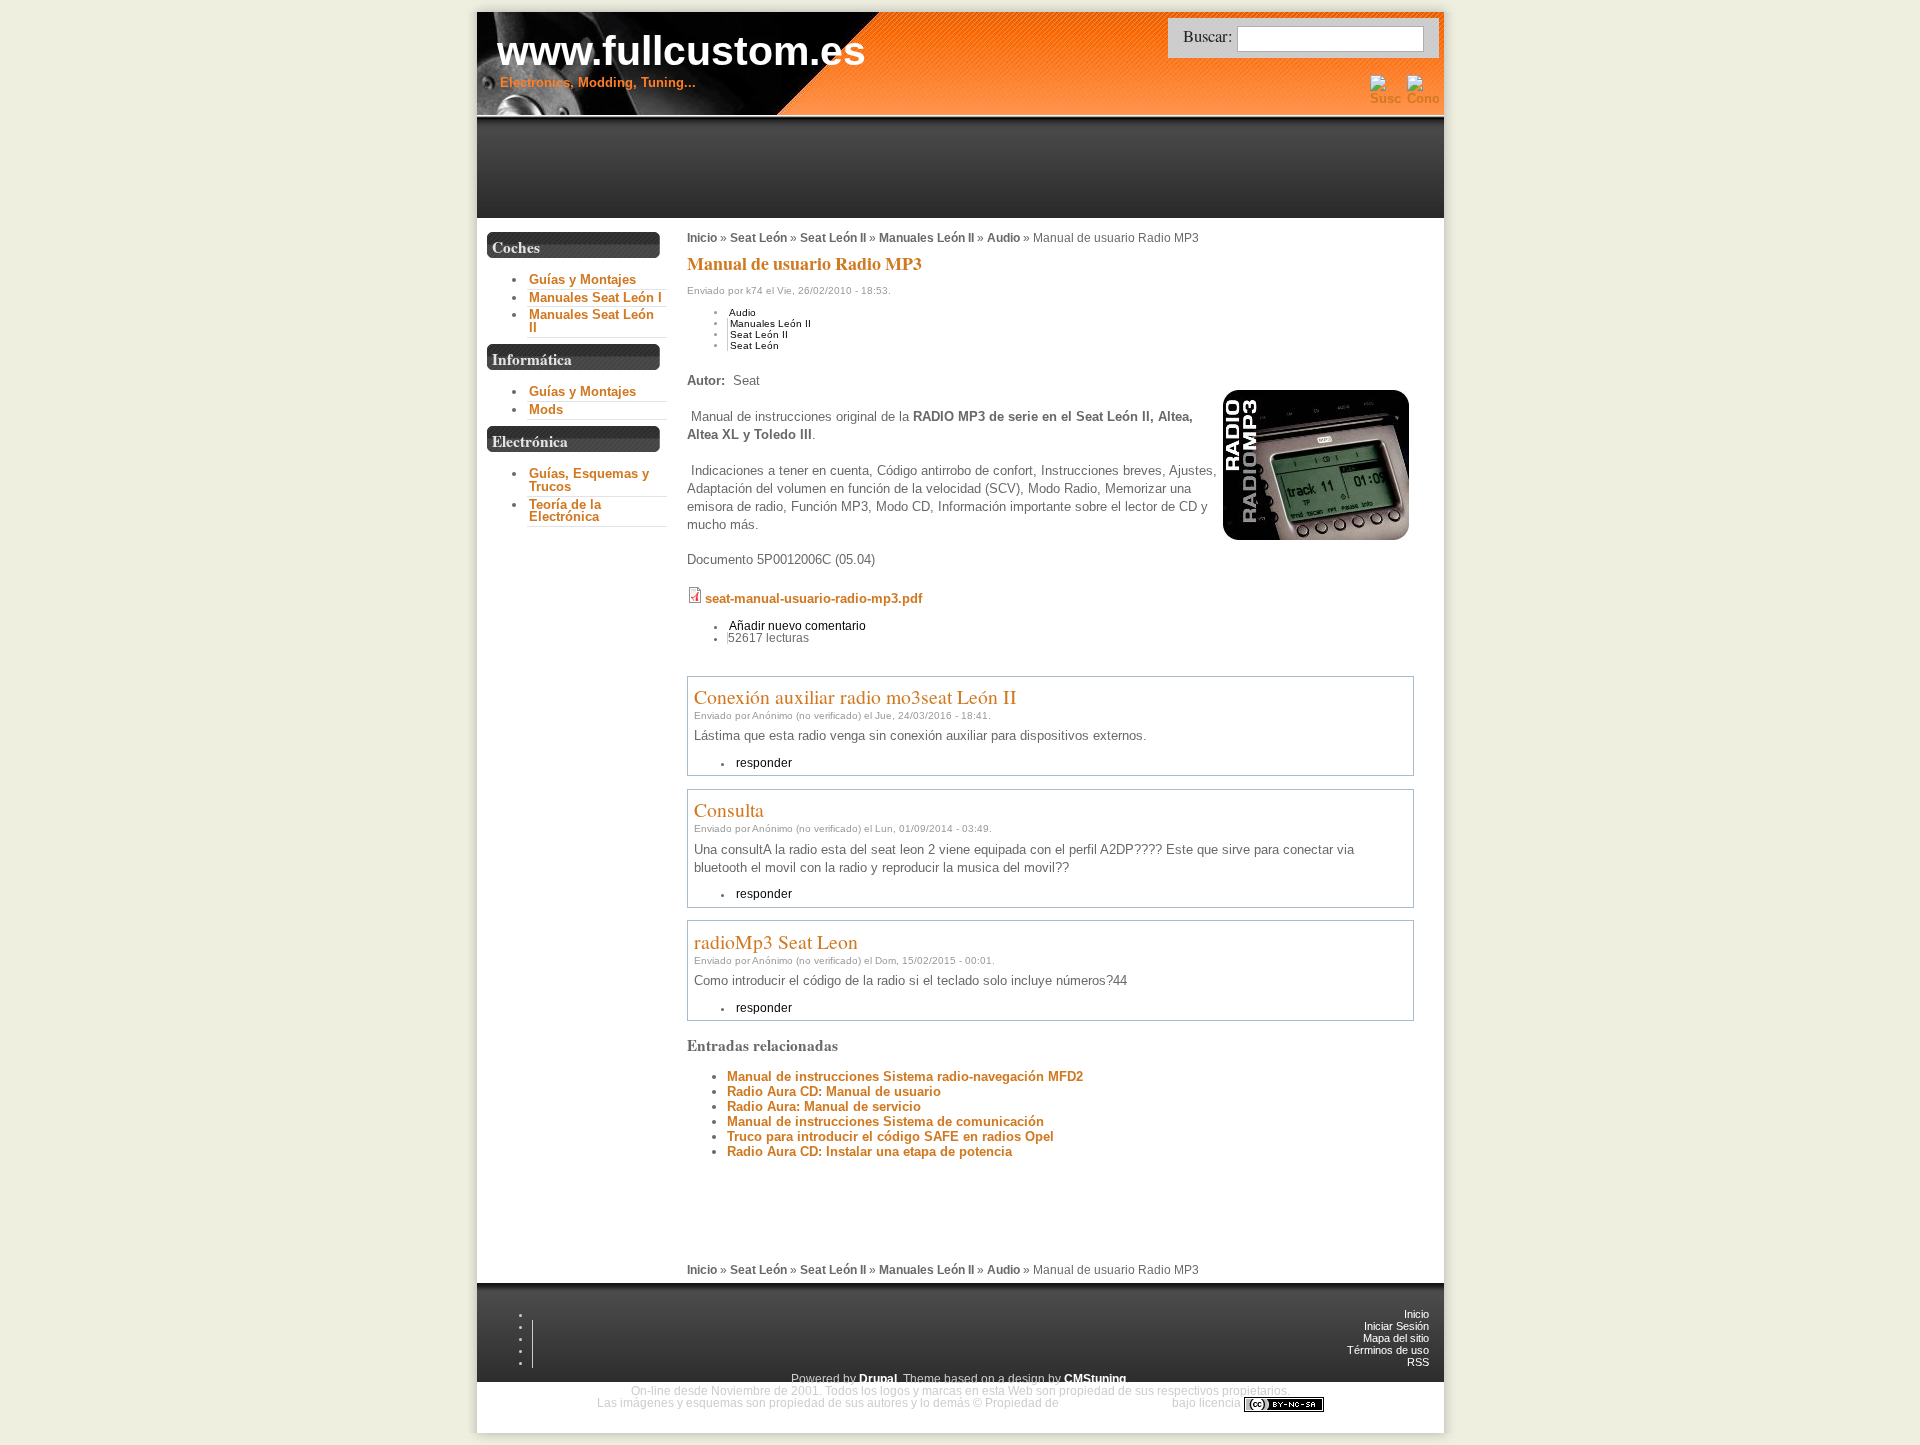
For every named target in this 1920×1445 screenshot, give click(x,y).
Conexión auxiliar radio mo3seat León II (855, 696)
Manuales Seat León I (595, 297)
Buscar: (1210, 35)
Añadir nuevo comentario (797, 626)
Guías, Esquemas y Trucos (589, 480)
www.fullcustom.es (681, 51)
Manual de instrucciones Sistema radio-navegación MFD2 (905, 1076)
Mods (546, 409)
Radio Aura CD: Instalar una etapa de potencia (869, 1151)
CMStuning (1095, 1379)
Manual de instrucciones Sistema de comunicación (885, 1121)
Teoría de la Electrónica (565, 511)
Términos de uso (1388, 1350)
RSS (1418, 1362)
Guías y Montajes (582, 279)
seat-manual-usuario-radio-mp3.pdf (813, 598)
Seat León (758, 238)
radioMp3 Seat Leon (776, 941)
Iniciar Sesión (1396, 1326)
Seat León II (833, 238)
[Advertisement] (965, 169)
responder (764, 763)
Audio (1003, 238)
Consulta (729, 809)
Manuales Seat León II (591, 321)
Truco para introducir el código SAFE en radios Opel (890, 1136)
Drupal (878, 1379)
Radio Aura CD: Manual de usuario (834, 1091)
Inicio (702, 238)
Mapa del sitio (1396, 1338)
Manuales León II (926, 238)
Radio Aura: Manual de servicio (824, 1106)
